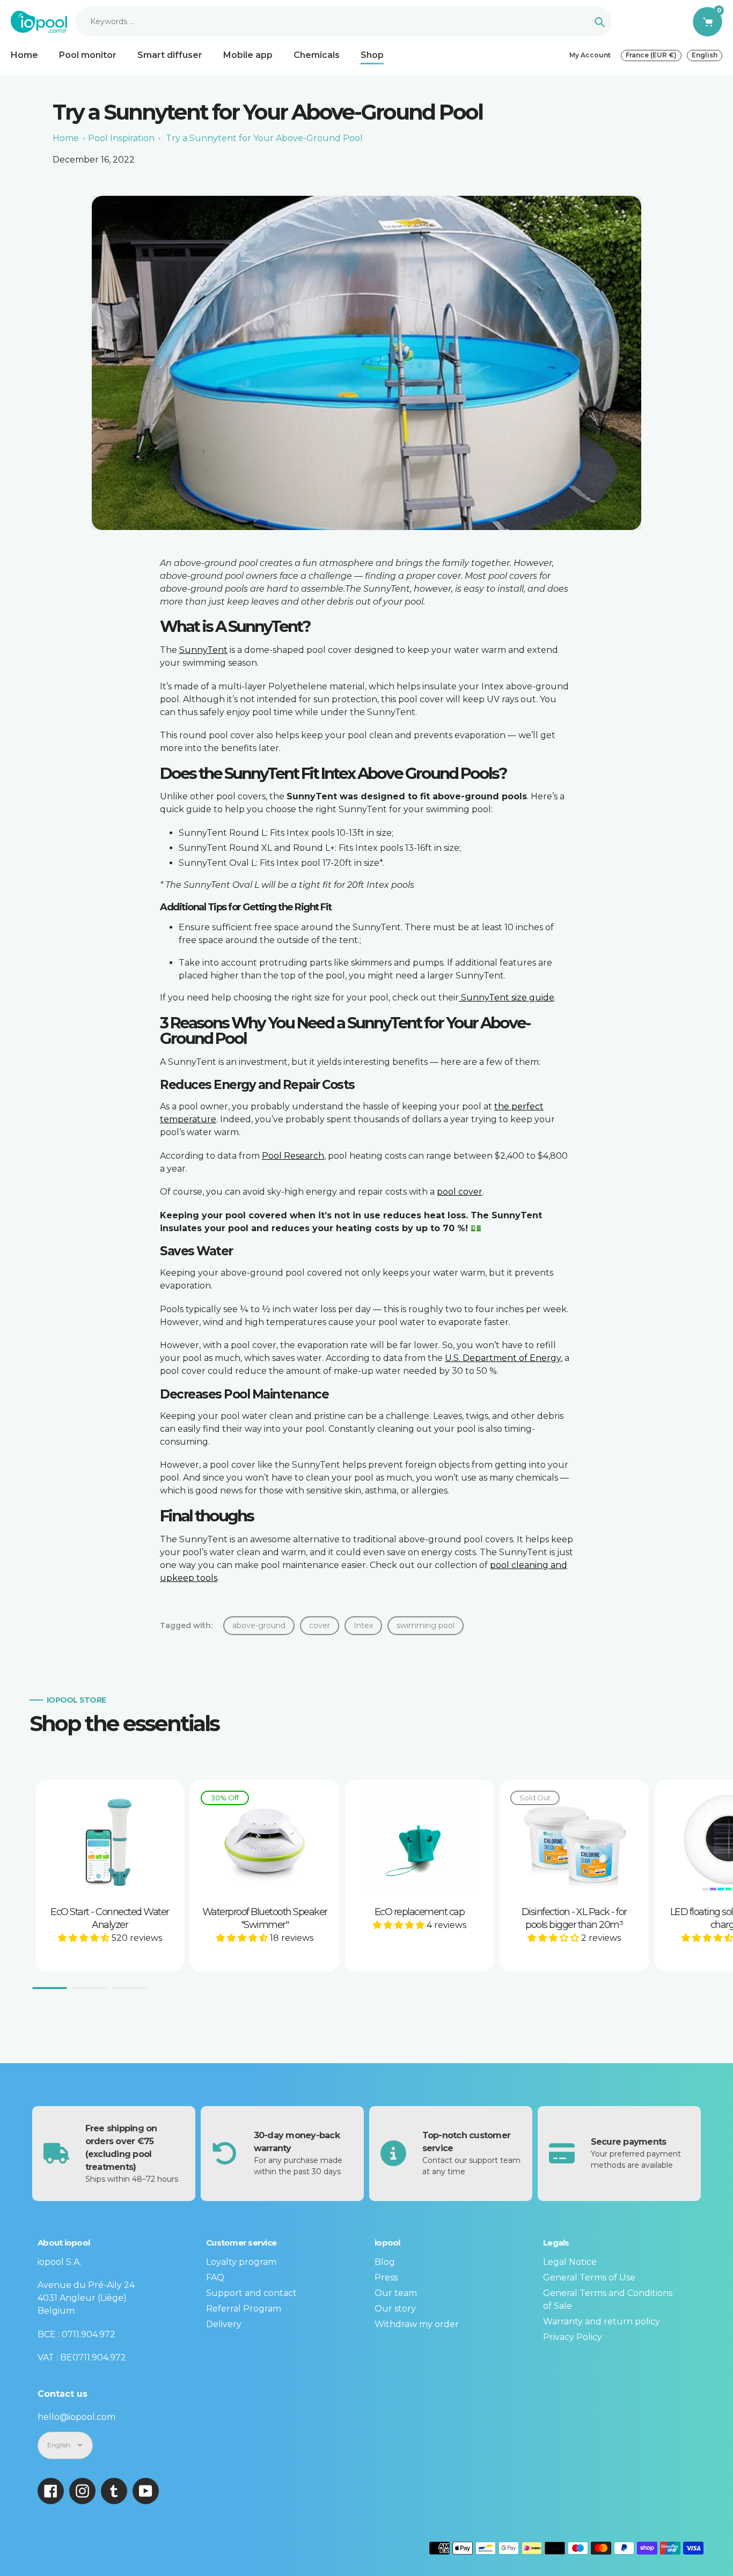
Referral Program (244, 2309)
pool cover (460, 1192)
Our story (395, 2309)
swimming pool (426, 1625)
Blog (385, 2262)
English (705, 55)
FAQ (215, 2277)
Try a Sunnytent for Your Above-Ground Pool (264, 138)
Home (66, 138)
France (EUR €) (651, 55)
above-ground (259, 1625)
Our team (396, 2293)
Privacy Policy (573, 2337)
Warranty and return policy (602, 2321)
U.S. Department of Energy (503, 1358)
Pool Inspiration (121, 138)
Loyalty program (241, 2262)
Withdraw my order (417, 2324)
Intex (363, 1625)
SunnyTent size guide (507, 998)
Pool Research (293, 1156)
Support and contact (251, 2293)
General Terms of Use (589, 2277)
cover (320, 1625)
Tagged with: (186, 1625)
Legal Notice (570, 2262)
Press (386, 2277)
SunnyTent (203, 650)
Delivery (224, 2324)
